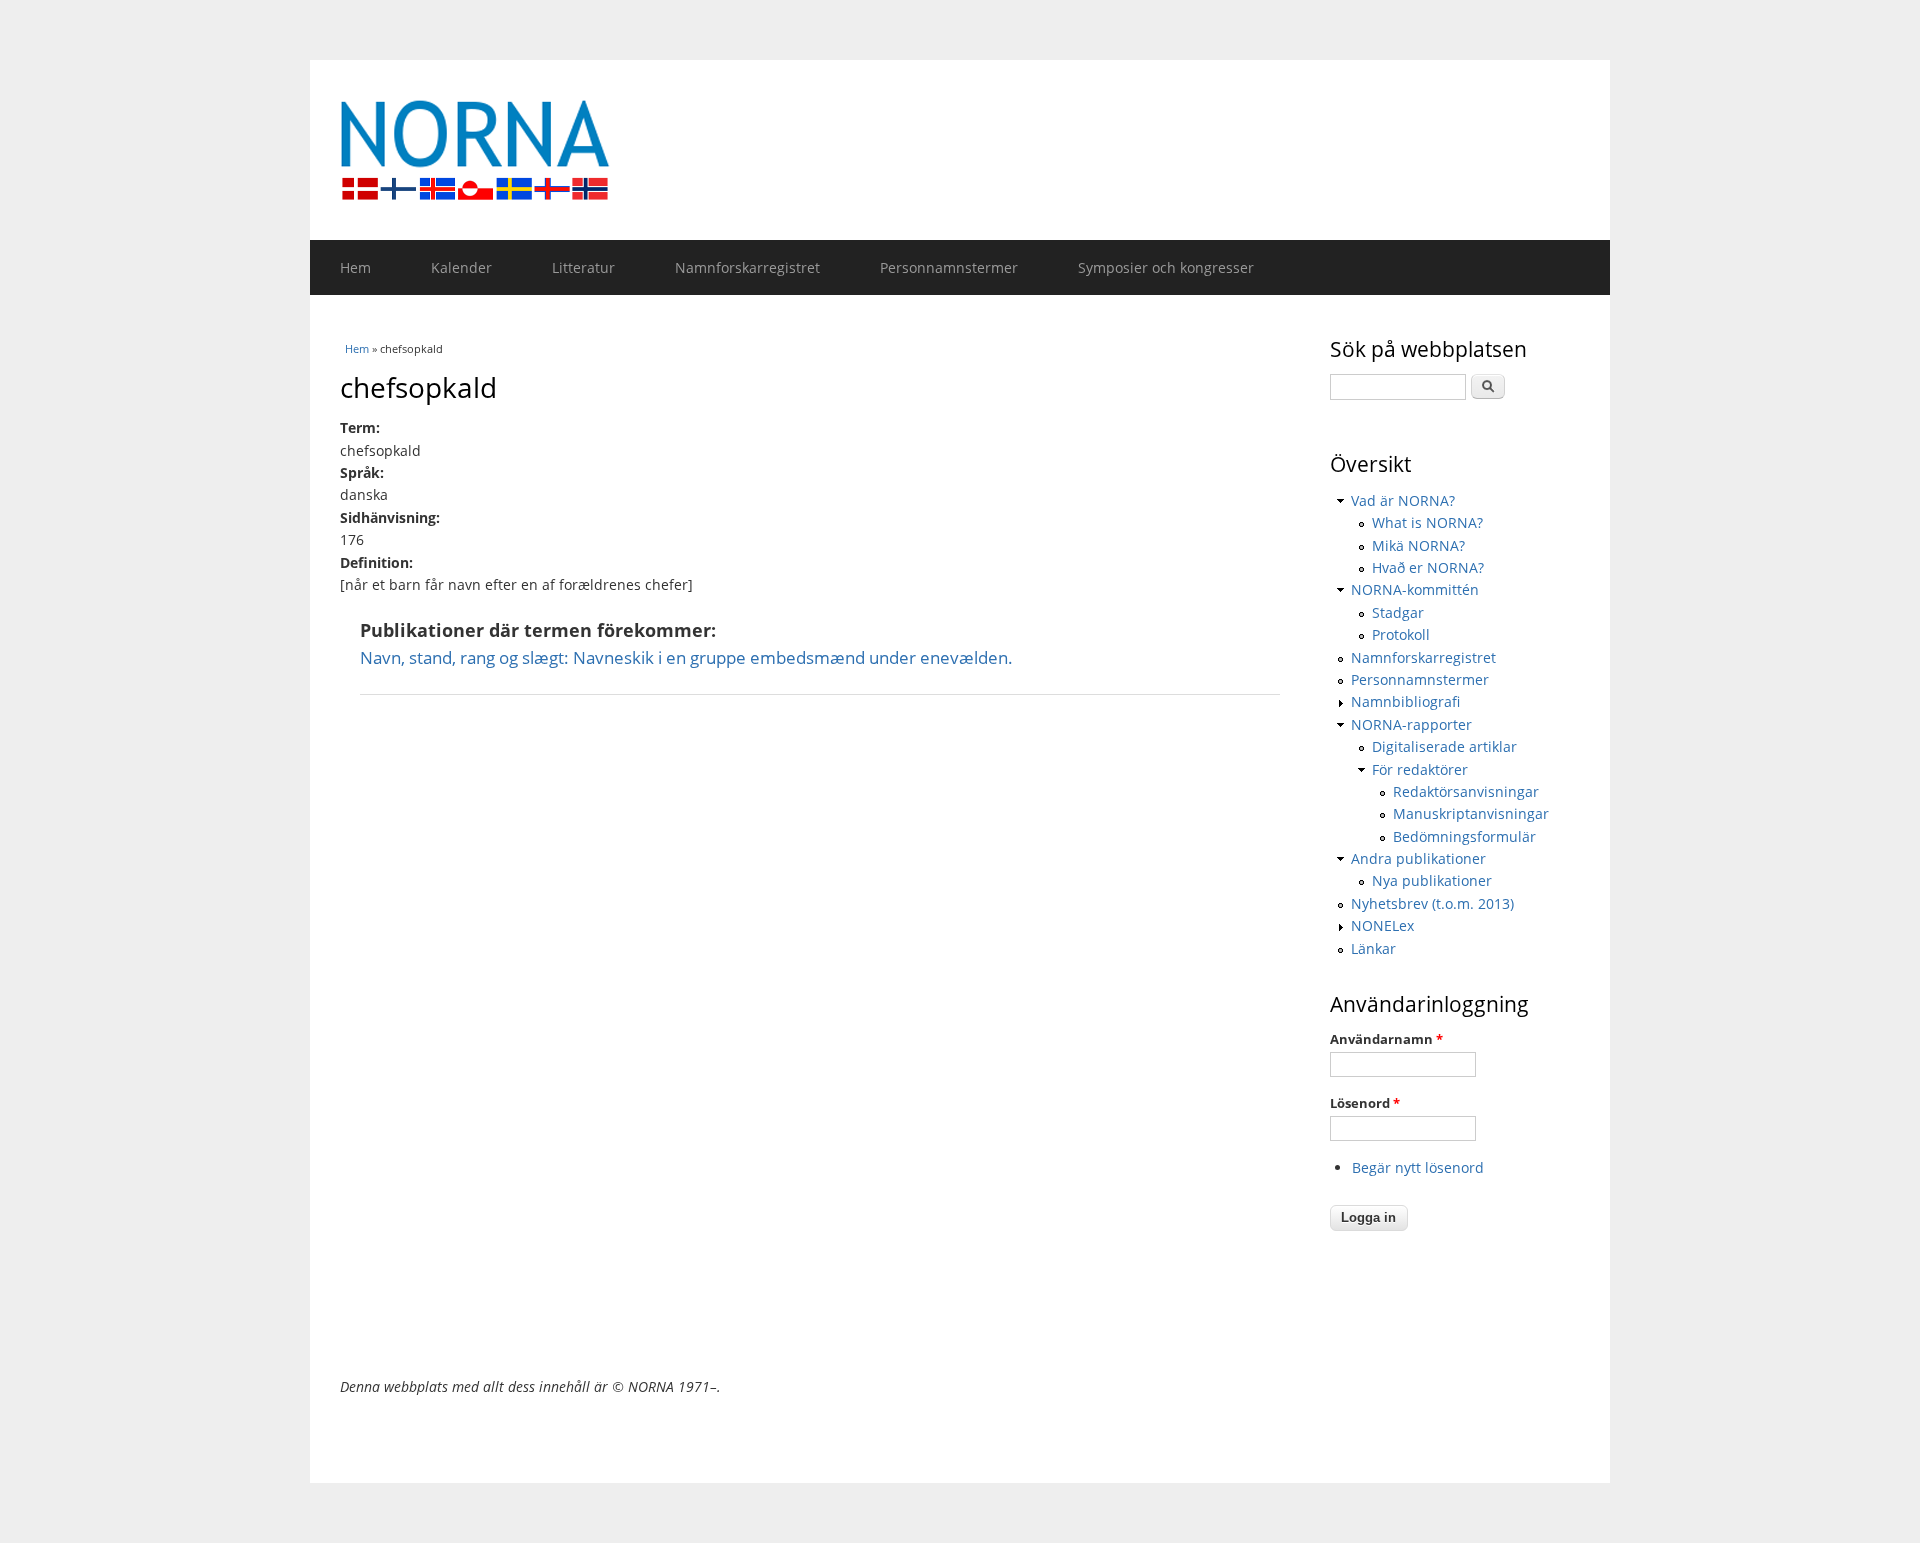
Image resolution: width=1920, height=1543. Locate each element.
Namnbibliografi (1405, 701)
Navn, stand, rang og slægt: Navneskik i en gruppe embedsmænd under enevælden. (686, 657)
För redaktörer (1420, 769)
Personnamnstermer (949, 267)
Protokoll (1401, 634)
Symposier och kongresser (1166, 267)
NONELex (1382, 925)
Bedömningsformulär (1464, 836)
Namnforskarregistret (747, 267)
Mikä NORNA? (1418, 545)
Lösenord (1365, 1103)
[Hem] (960, 150)
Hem (355, 267)
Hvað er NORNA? (1428, 567)
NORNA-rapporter (1411, 724)
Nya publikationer (1432, 880)
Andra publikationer (1418, 858)
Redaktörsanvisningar (1466, 791)
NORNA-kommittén (1415, 589)
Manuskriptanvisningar (1471, 813)
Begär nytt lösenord (1418, 1167)
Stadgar (1398, 612)
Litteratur (583, 267)
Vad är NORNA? (1403, 500)
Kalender (461, 267)
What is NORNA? (1427, 522)
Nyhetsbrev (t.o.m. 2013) (1432, 903)
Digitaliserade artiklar (1444, 746)
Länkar (1373, 948)
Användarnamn (1386, 1039)
